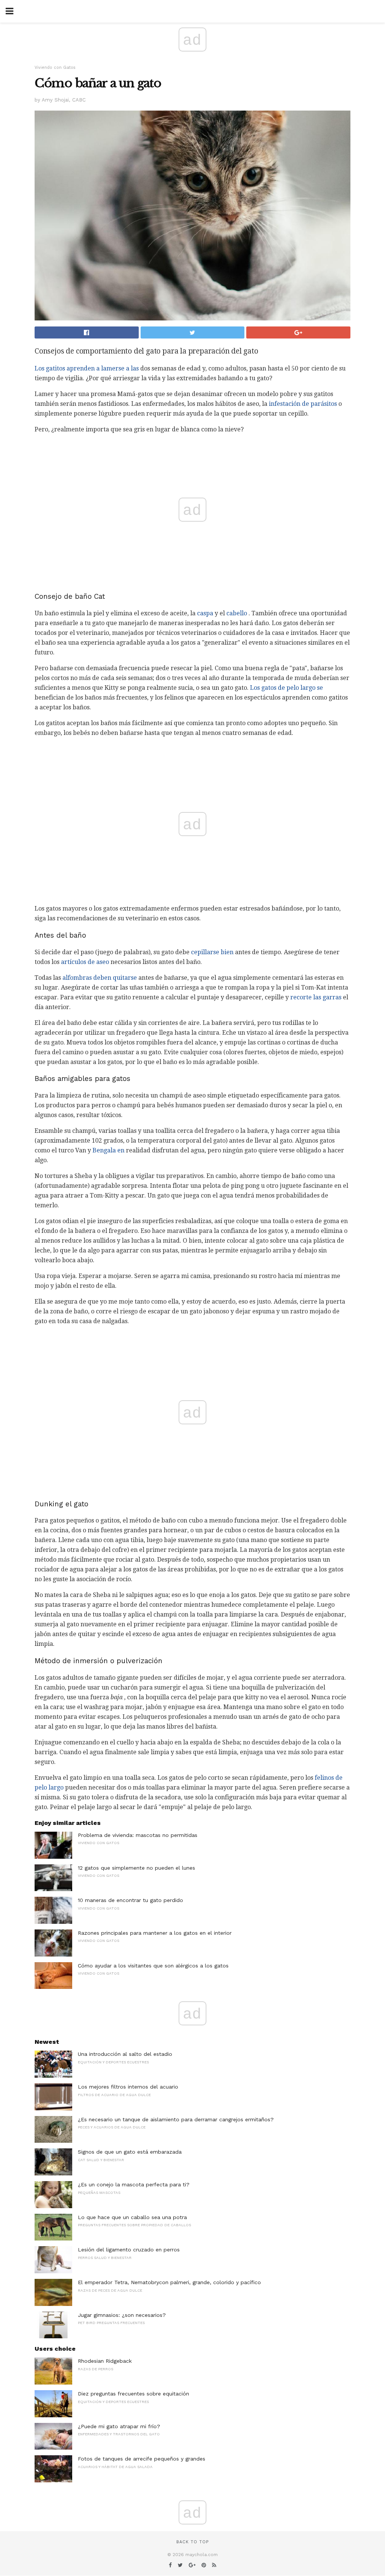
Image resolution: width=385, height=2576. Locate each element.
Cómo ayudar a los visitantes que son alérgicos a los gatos (153, 1966)
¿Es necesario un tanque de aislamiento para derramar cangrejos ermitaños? (176, 2119)
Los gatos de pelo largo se (286, 688)
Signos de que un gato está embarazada (130, 2152)
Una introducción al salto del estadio (125, 2054)
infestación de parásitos (303, 404)
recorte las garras (316, 997)
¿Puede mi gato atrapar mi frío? (119, 2426)
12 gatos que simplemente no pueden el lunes (136, 1868)
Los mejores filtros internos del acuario (128, 2087)
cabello (237, 613)
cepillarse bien (212, 952)
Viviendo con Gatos (55, 68)
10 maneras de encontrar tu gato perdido (130, 1900)
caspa (205, 613)
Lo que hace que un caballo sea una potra (132, 2217)
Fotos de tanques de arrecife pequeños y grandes (142, 2459)
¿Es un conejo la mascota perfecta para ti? (134, 2184)
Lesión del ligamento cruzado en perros (129, 2250)
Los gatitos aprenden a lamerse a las (87, 368)
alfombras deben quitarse (100, 978)
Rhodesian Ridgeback (105, 2361)
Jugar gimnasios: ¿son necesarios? (122, 2315)
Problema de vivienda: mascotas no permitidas (138, 1835)
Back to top (192, 2542)
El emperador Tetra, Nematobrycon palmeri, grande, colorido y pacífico (169, 2282)
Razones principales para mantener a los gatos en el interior (155, 1933)
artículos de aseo (85, 962)
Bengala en (108, 1150)
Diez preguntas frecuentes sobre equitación (133, 2394)
